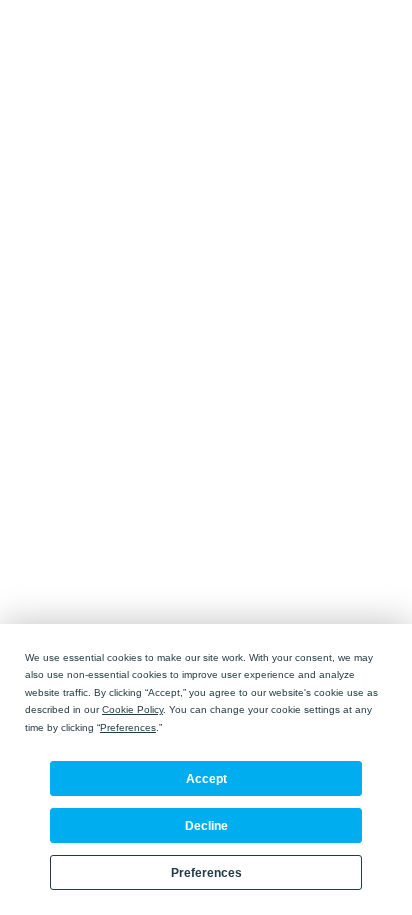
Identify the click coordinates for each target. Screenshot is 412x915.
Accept (206, 779)
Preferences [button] (128, 727)
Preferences (206, 873)
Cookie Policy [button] (132, 709)
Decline (206, 826)
